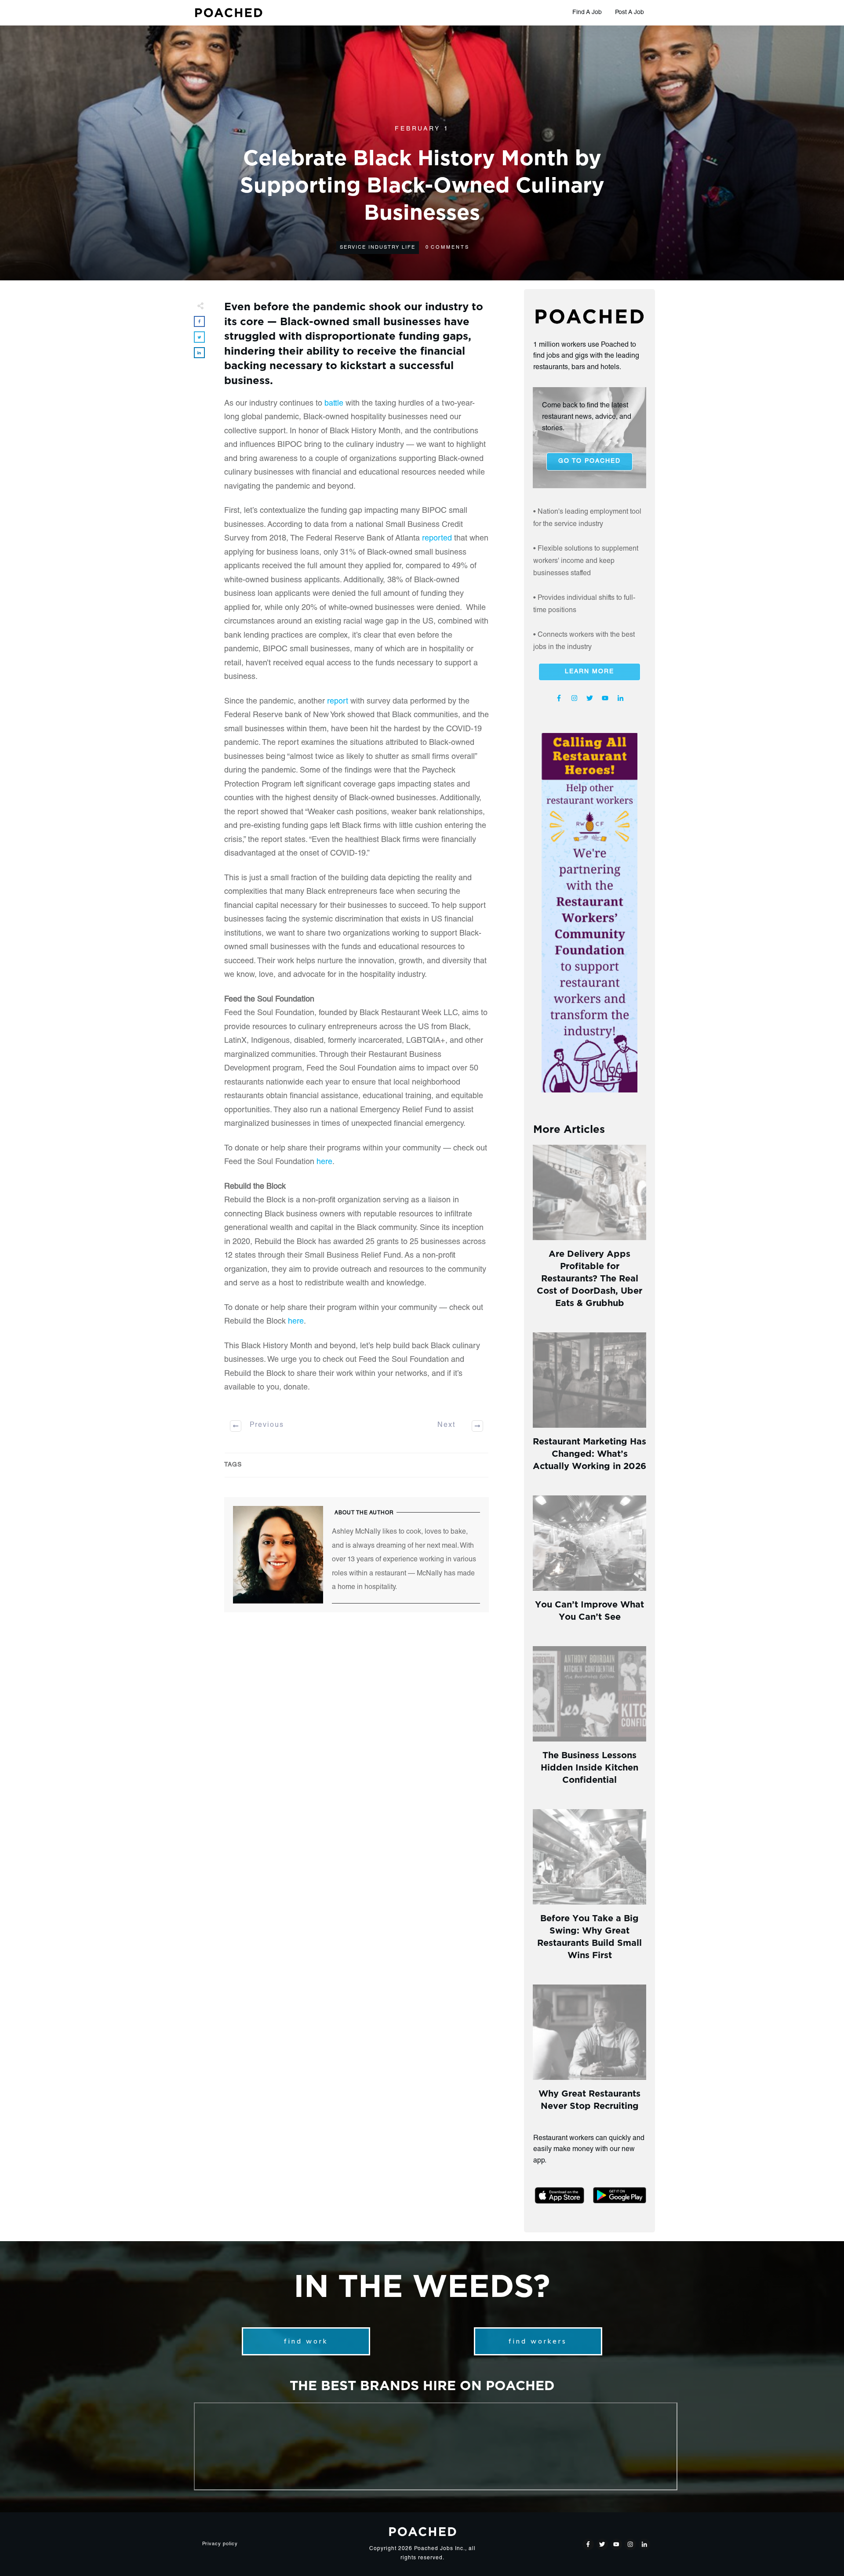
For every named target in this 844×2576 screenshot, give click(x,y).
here (324, 1162)
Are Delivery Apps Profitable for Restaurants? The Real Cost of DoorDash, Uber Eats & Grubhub (589, 1277)
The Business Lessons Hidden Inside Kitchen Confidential (589, 1766)
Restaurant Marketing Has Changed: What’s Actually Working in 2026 (589, 1453)
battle (334, 404)
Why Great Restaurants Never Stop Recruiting (589, 2099)
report (338, 702)
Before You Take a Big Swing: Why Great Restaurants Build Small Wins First (589, 1936)
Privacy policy (220, 2544)
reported (437, 539)
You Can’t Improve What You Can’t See (589, 1609)
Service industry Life (378, 248)
